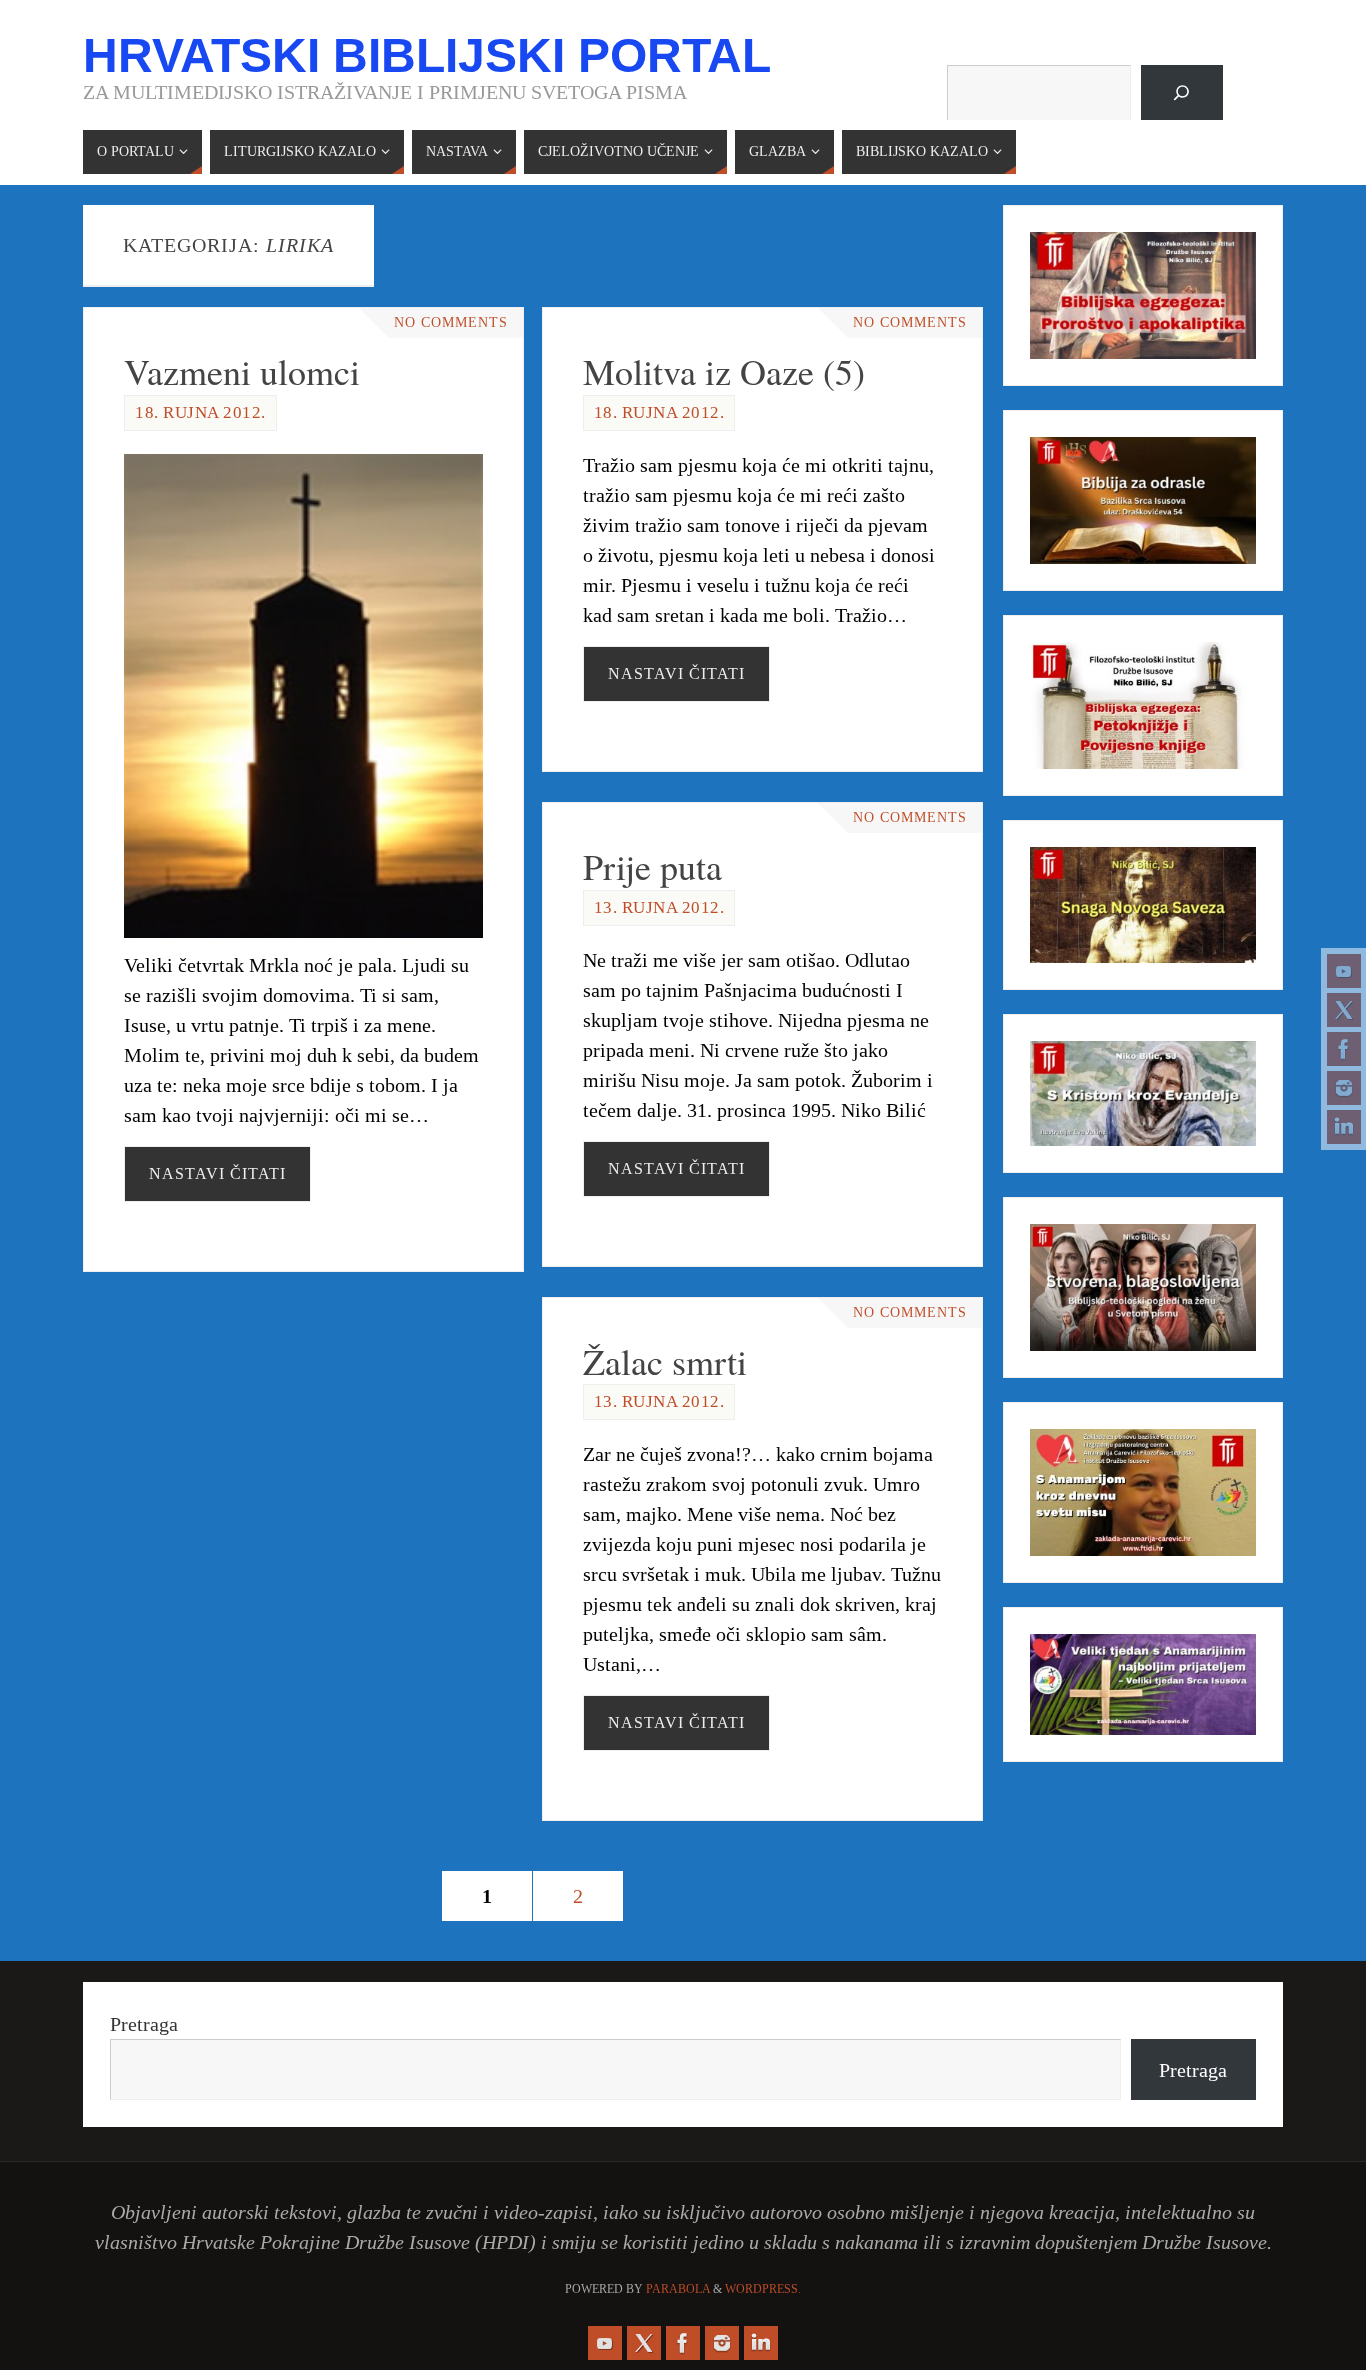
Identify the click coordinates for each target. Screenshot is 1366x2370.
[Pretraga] (1182, 93)
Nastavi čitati (217, 1173)
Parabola (678, 2289)
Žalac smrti (665, 1361)
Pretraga (144, 2024)
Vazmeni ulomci (242, 371)
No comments (451, 322)
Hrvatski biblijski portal (427, 56)
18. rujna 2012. (200, 412)
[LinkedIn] (1344, 1127)
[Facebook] (1344, 1049)
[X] (1344, 1010)
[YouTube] (1344, 971)
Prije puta (652, 866)
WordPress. (763, 2289)
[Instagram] (1344, 1088)
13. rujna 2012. (659, 907)
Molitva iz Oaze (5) (724, 371)
